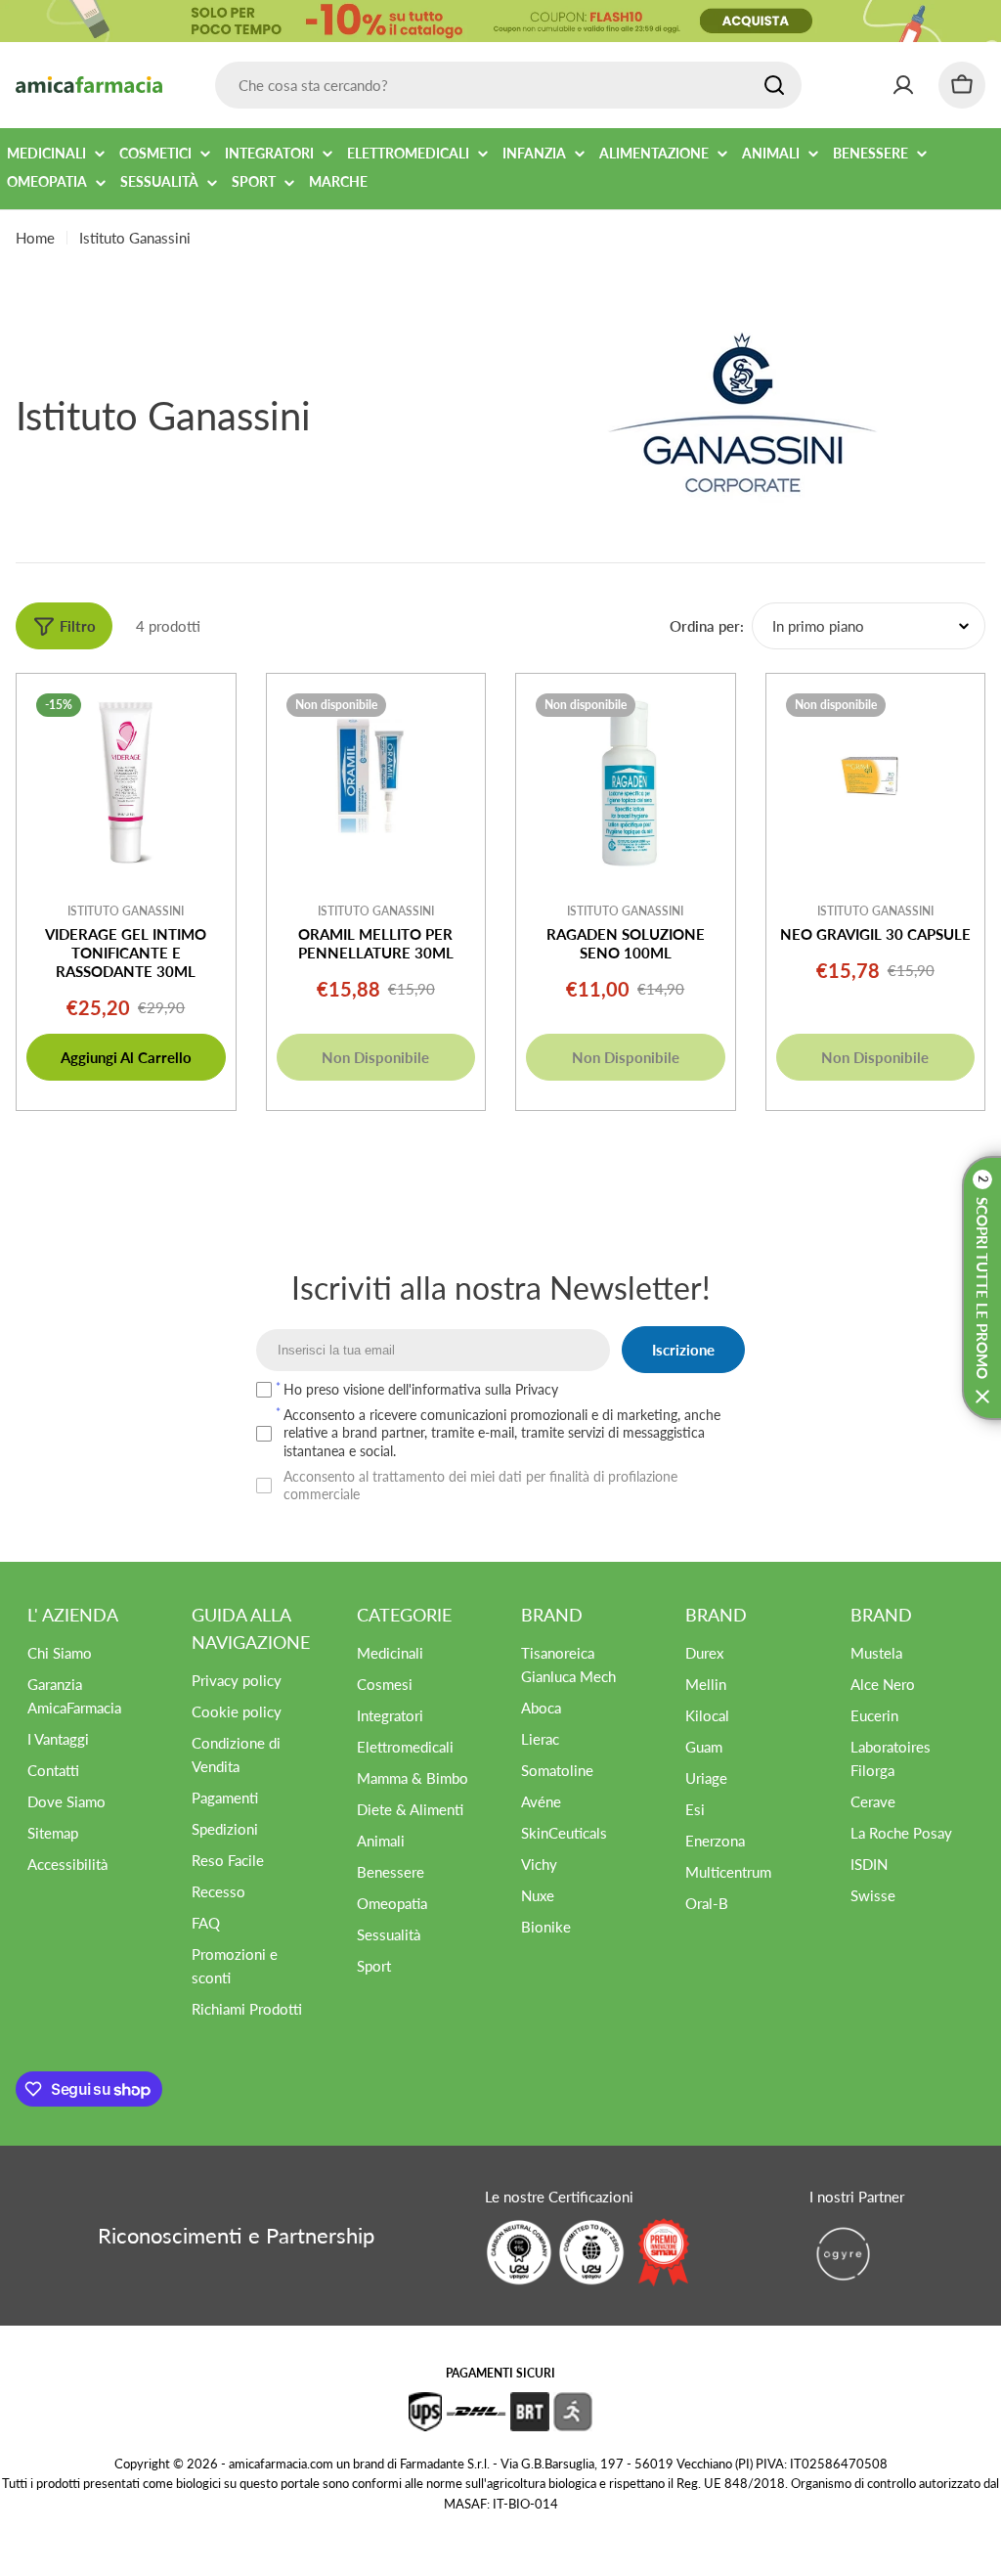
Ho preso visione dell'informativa (421, 1389)
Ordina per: (707, 626)
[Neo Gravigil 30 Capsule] (876, 783)
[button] (981, 1288)
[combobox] (508, 85)
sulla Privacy (522, 1389)
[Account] (903, 85)
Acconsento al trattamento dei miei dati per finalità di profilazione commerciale (480, 1485)
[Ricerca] (774, 85)
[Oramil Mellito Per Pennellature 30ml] (376, 783)
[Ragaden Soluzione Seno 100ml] (626, 783)
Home (35, 238)
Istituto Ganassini (126, 911)
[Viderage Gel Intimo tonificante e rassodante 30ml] (126, 783)
